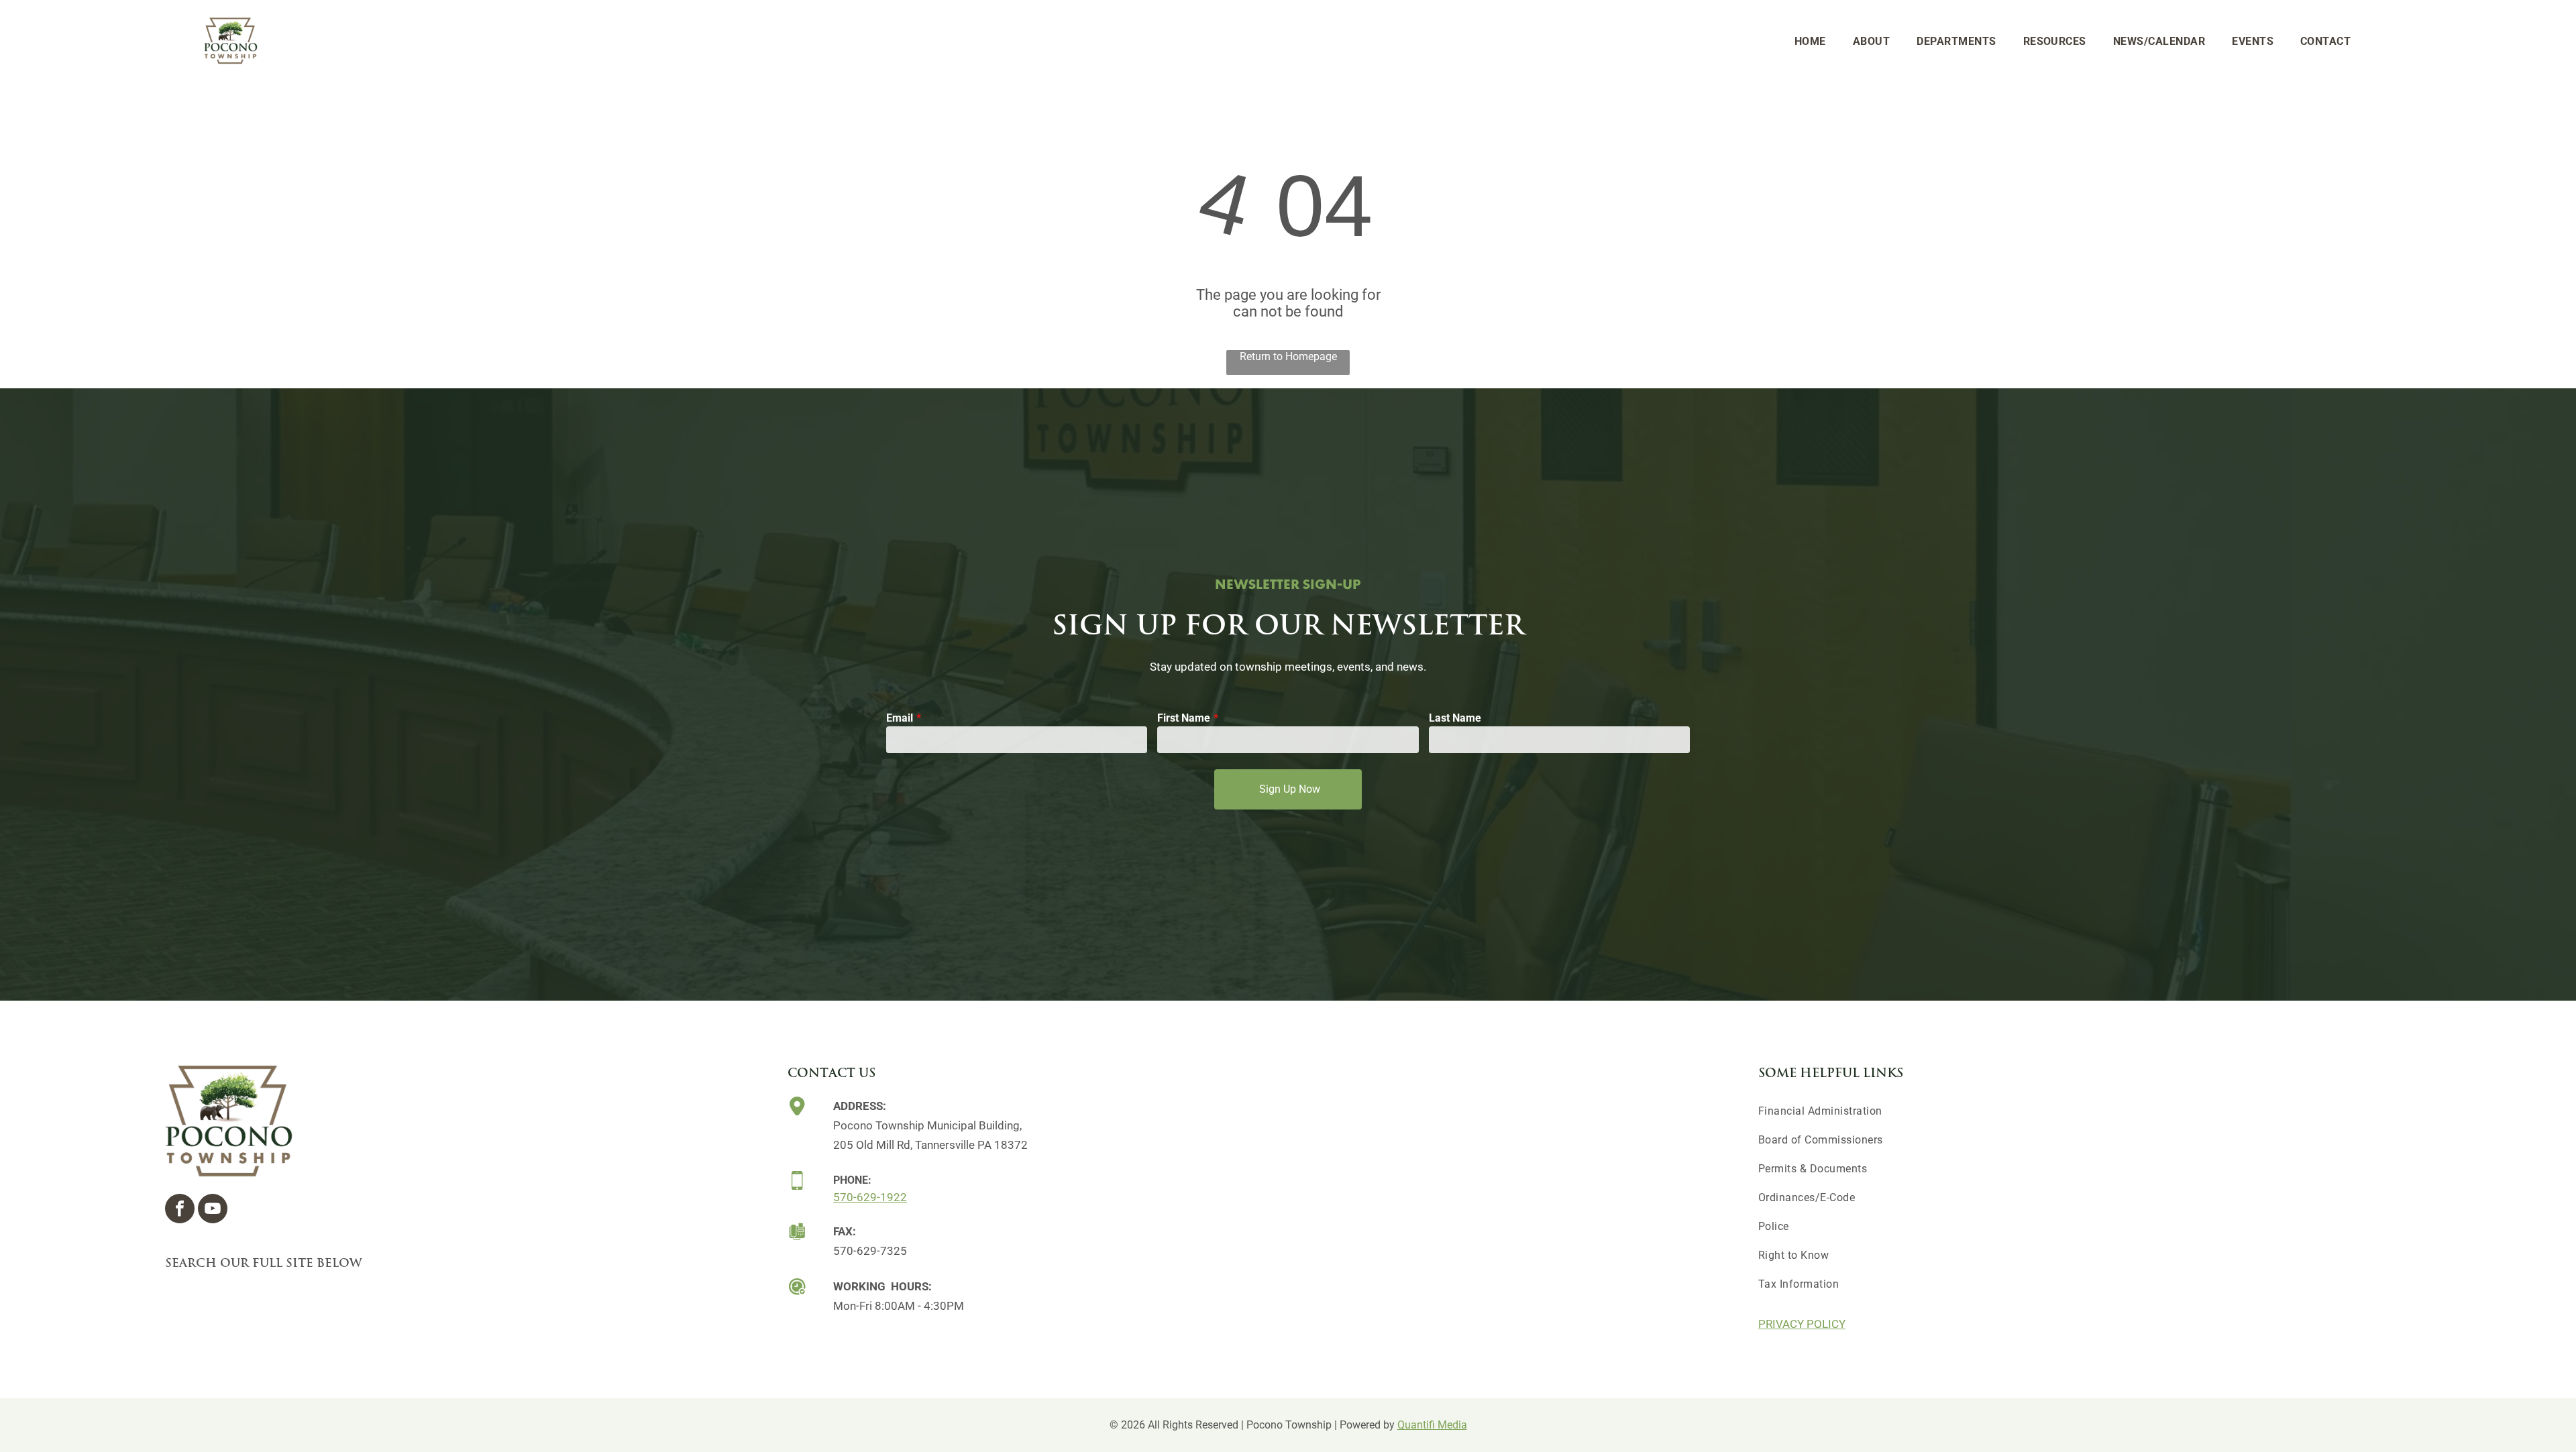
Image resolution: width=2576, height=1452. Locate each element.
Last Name (1455, 718)
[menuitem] (1810, 41)
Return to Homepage (1288, 356)
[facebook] (180, 1210)
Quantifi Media (1432, 1425)
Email (900, 718)
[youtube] (213, 1210)
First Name (1184, 718)
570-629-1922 (870, 1197)
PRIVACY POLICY (1802, 1324)
